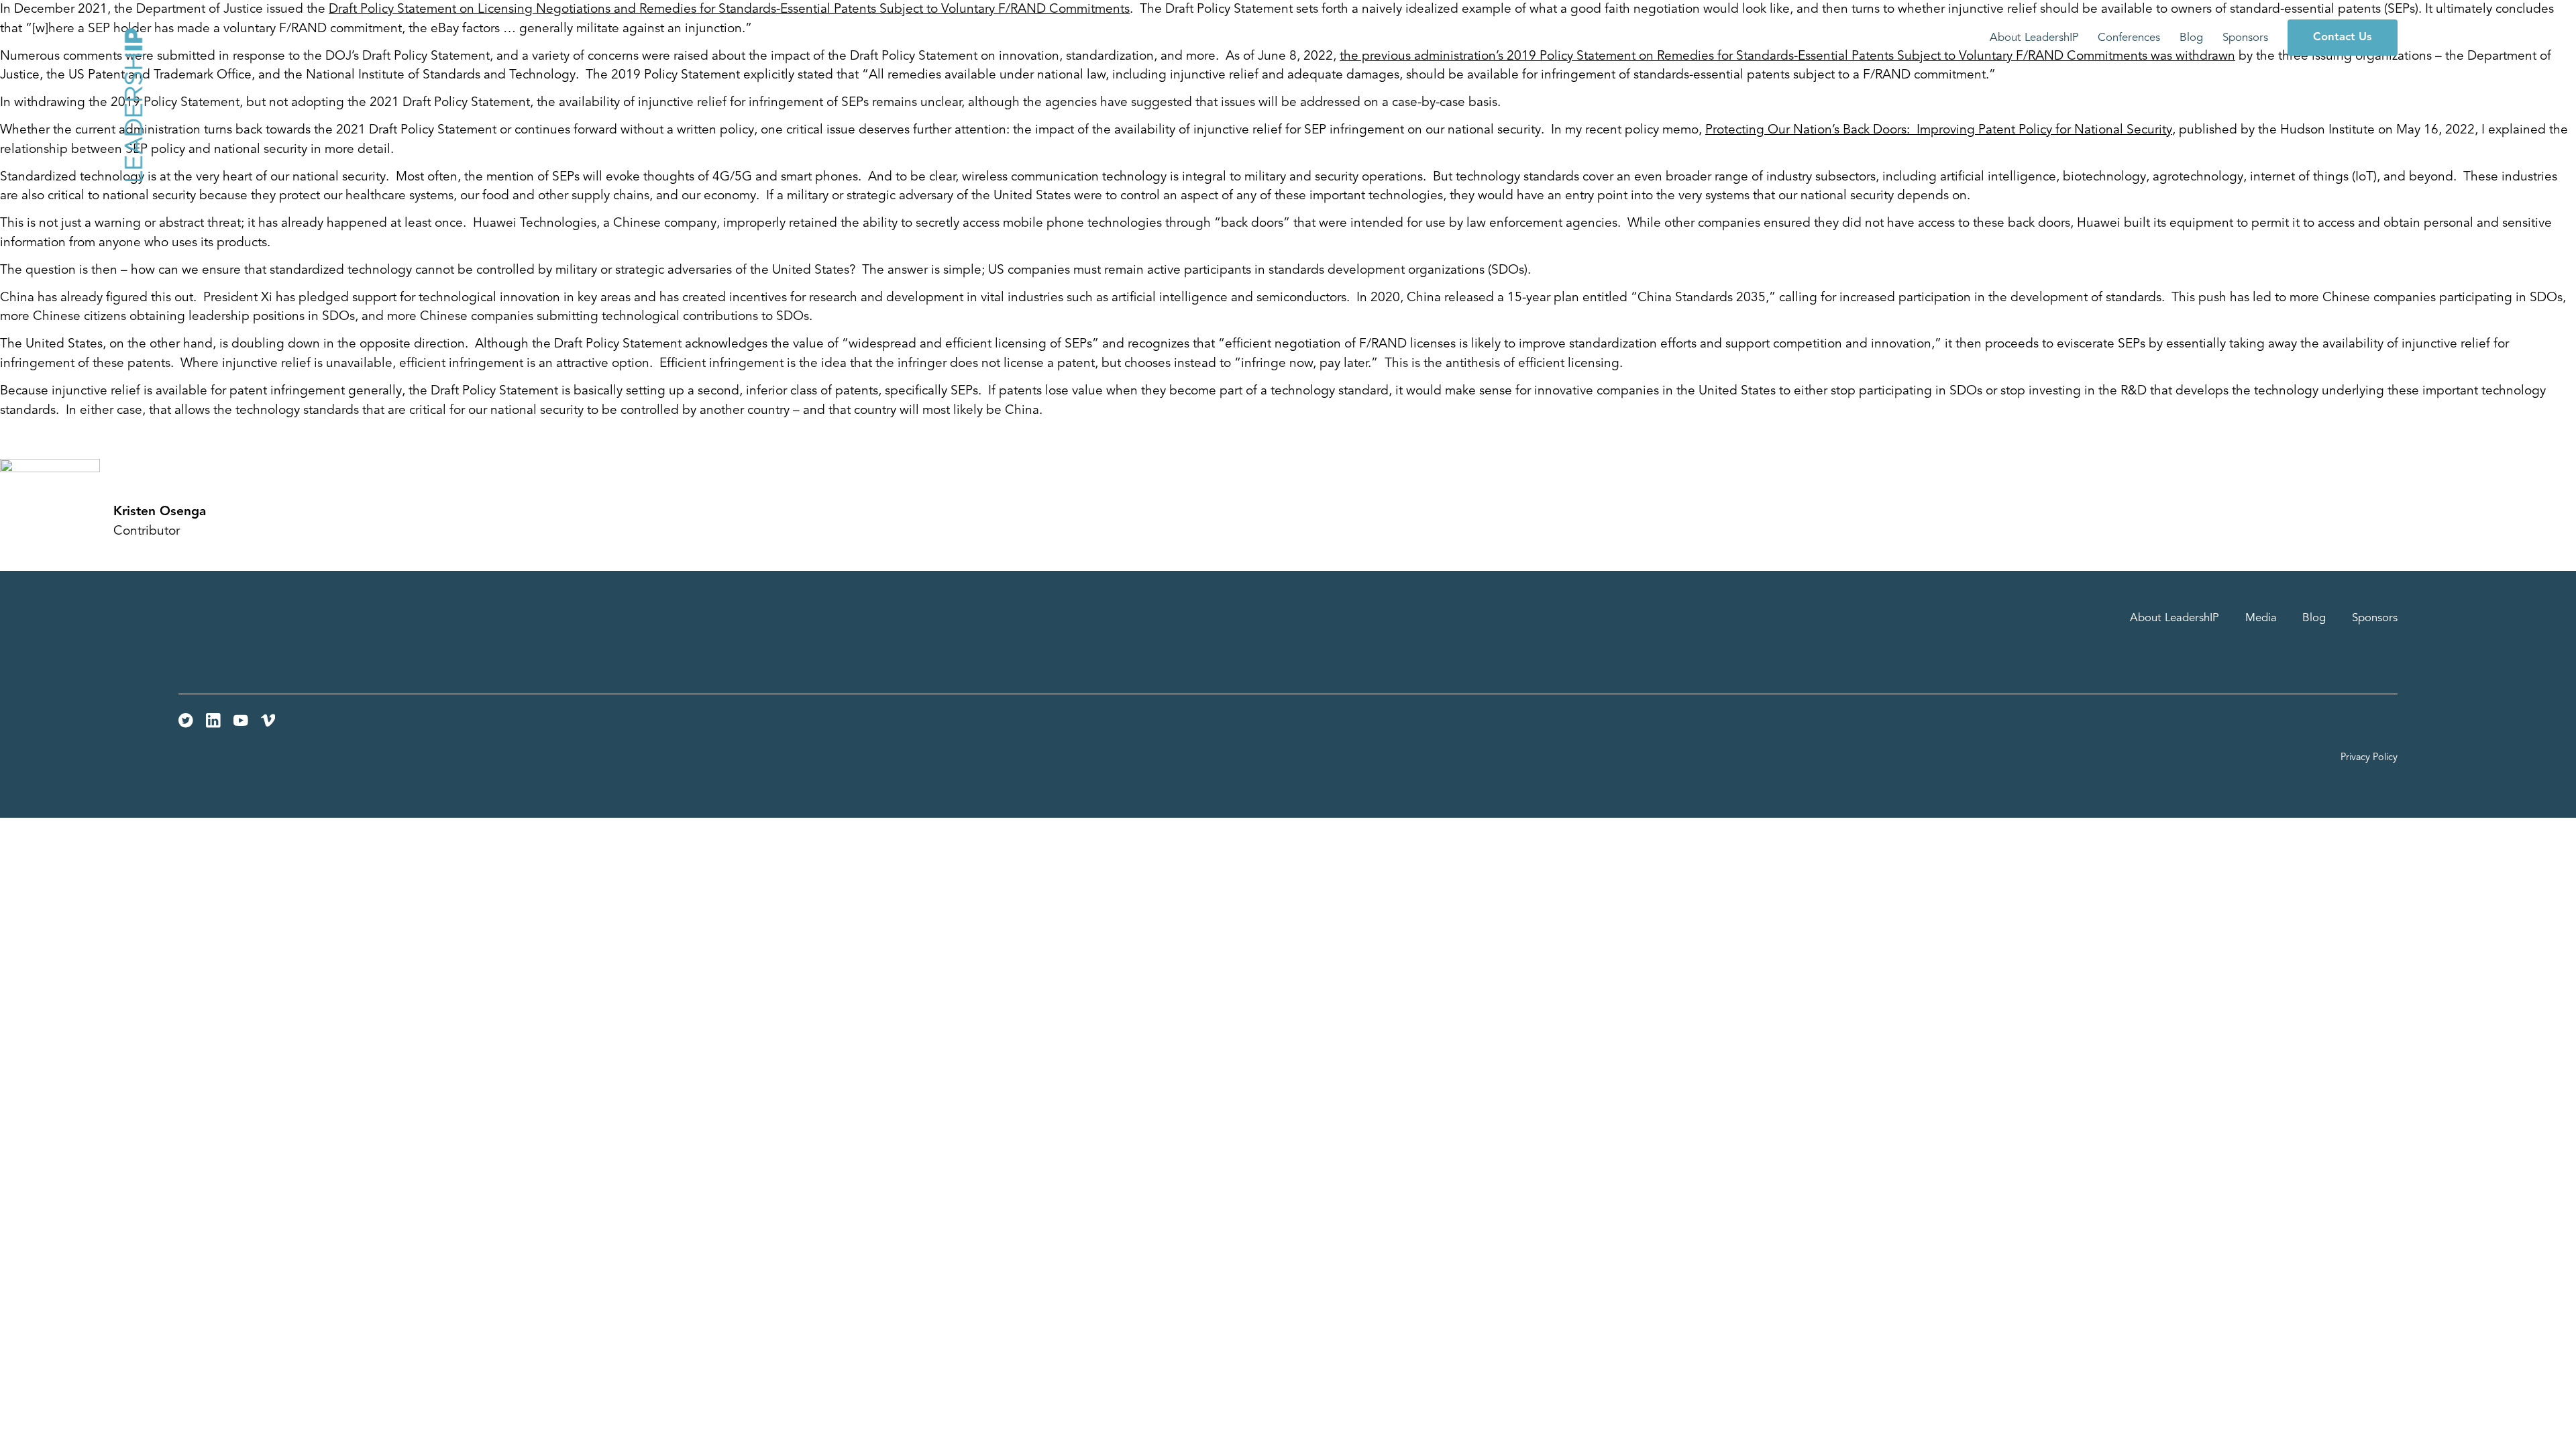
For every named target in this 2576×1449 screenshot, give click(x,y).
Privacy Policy (2369, 758)
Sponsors (2245, 37)
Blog (2191, 37)
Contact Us (2342, 37)
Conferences (2129, 37)
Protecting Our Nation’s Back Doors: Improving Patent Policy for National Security (1939, 130)
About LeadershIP (2034, 37)
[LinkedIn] (213, 720)
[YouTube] (241, 720)
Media (2261, 618)
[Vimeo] (268, 720)
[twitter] (186, 720)
